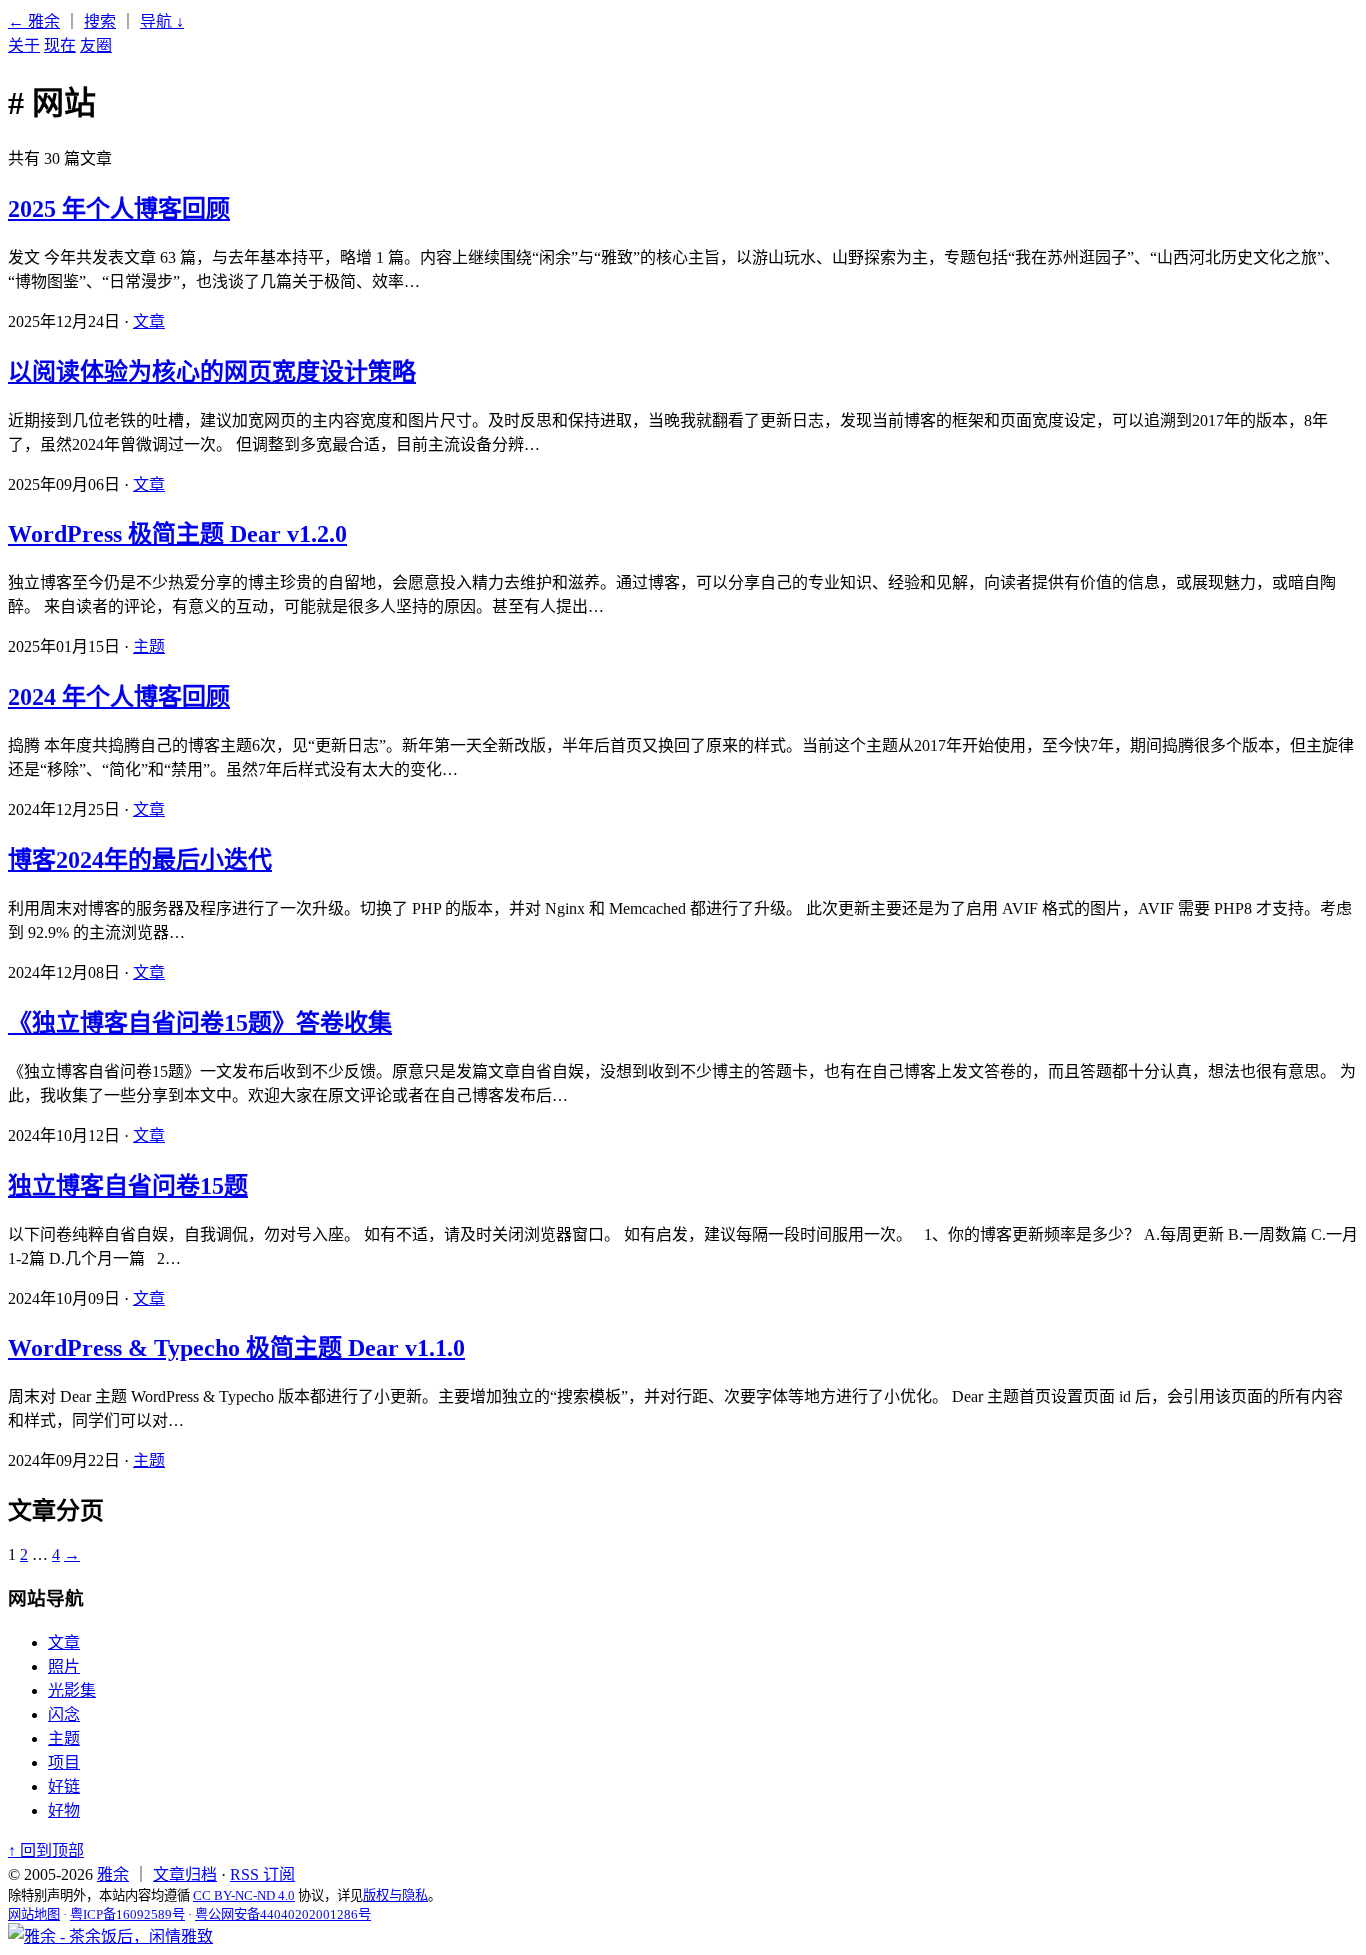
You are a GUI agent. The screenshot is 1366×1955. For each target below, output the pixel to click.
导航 (162, 21)
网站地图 (34, 1914)
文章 (149, 321)
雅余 (113, 1874)
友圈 (96, 45)
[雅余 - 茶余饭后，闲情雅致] (110, 1936)
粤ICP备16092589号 (127, 1914)
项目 (64, 1762)
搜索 (100, 21)
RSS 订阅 (262, 1874)
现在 (60, 45)
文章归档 (185, 1874)
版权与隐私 (395, 1895)
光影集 (72, 1690)
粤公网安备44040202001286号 (283, 1914)
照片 (64, 1666)
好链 (64, 1786)
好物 (64, 1810)
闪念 (64, 1714)
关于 (24, 45)
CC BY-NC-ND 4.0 (244, 1895)
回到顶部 (46, 1850)
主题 (149, 646)
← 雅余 (34, 21)
